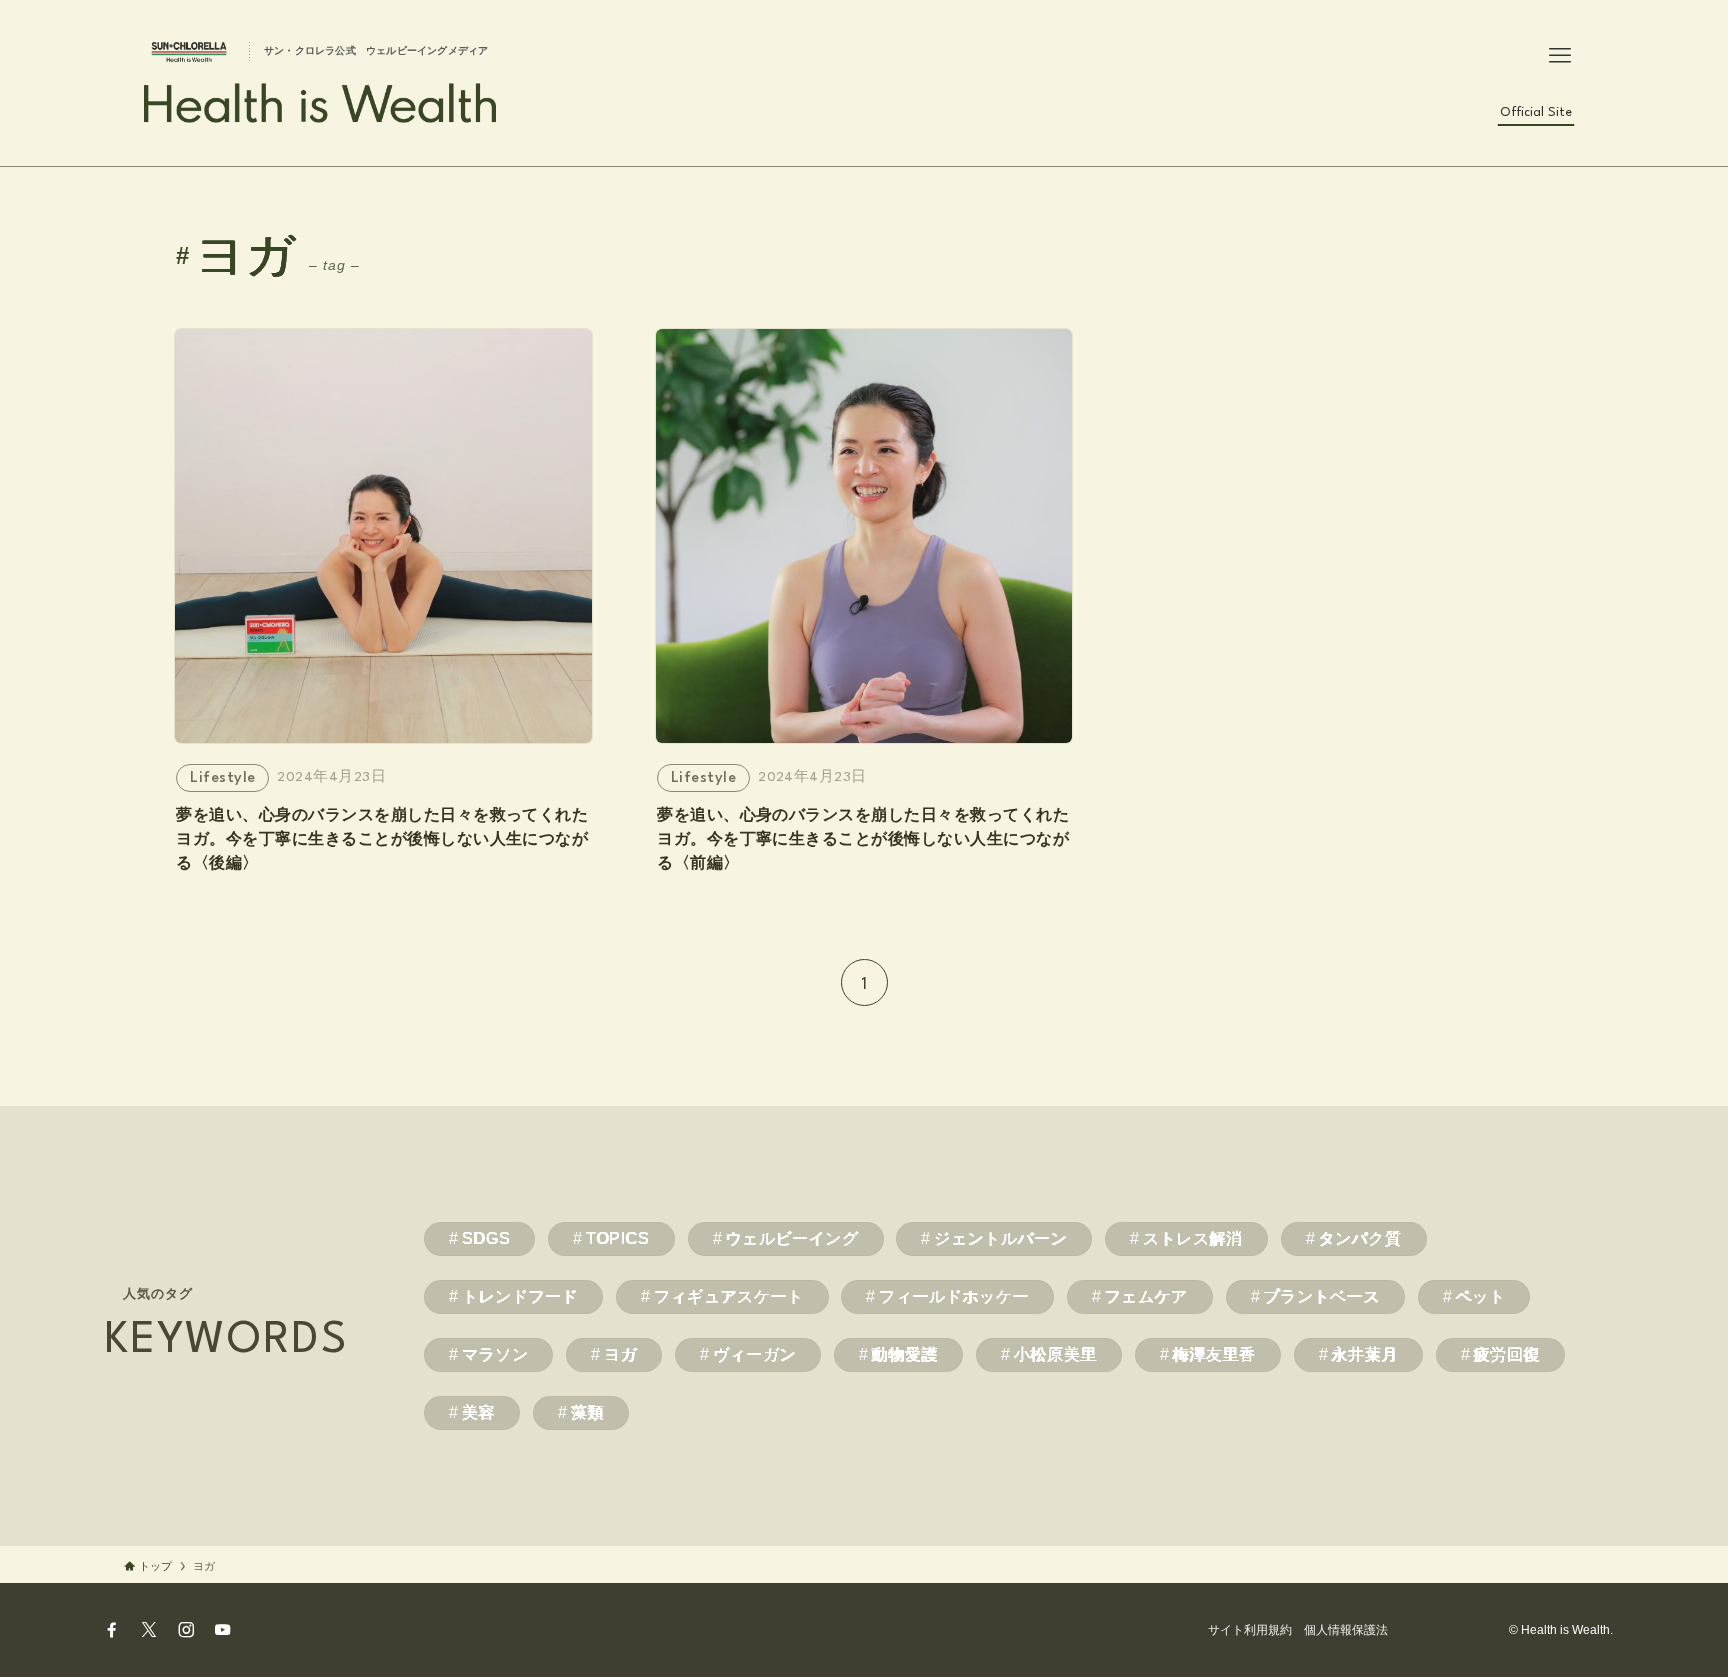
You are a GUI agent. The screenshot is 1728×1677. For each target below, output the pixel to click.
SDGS (486, 1238)
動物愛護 (905, 1354)
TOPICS (618, 1238)
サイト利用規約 (1250, 1630)
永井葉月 (1364, 1354)
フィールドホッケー (954, 1296)
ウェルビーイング (791, 1238)
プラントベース (1321, 1296)
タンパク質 (1359, 1238)
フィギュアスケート (729, 1296)
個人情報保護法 (1346, 1630)
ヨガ (620, 1354)
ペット (1481, 1296)
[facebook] (112, 1630)
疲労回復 (1507, 1354)
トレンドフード (520, 1296)
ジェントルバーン (1000, 1238)
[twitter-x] (149, 1630)
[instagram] (186, 1630)
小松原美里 (1055, 1354)
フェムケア (1146, 1296)
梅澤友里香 (1214, 1354)
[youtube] (223, 1630)
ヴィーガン (754, 1354)
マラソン (495, 1354)
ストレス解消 (1193, 1238)
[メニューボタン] (1560, 56)
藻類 (587, 1412)
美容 (478, 1412)
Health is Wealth (322, 103)
